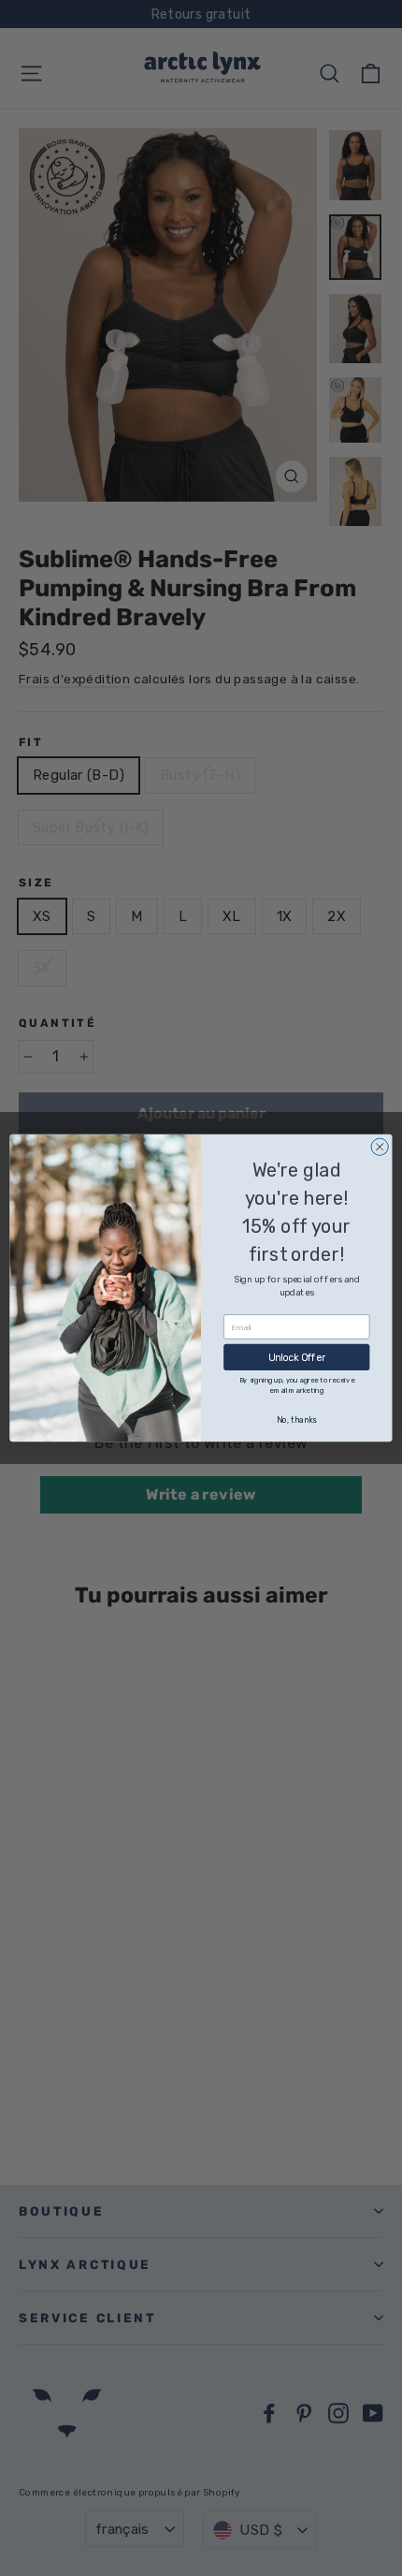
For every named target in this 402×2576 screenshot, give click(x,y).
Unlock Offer (297, 1358)
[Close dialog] (380, 1147)
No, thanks (296, 1420)
